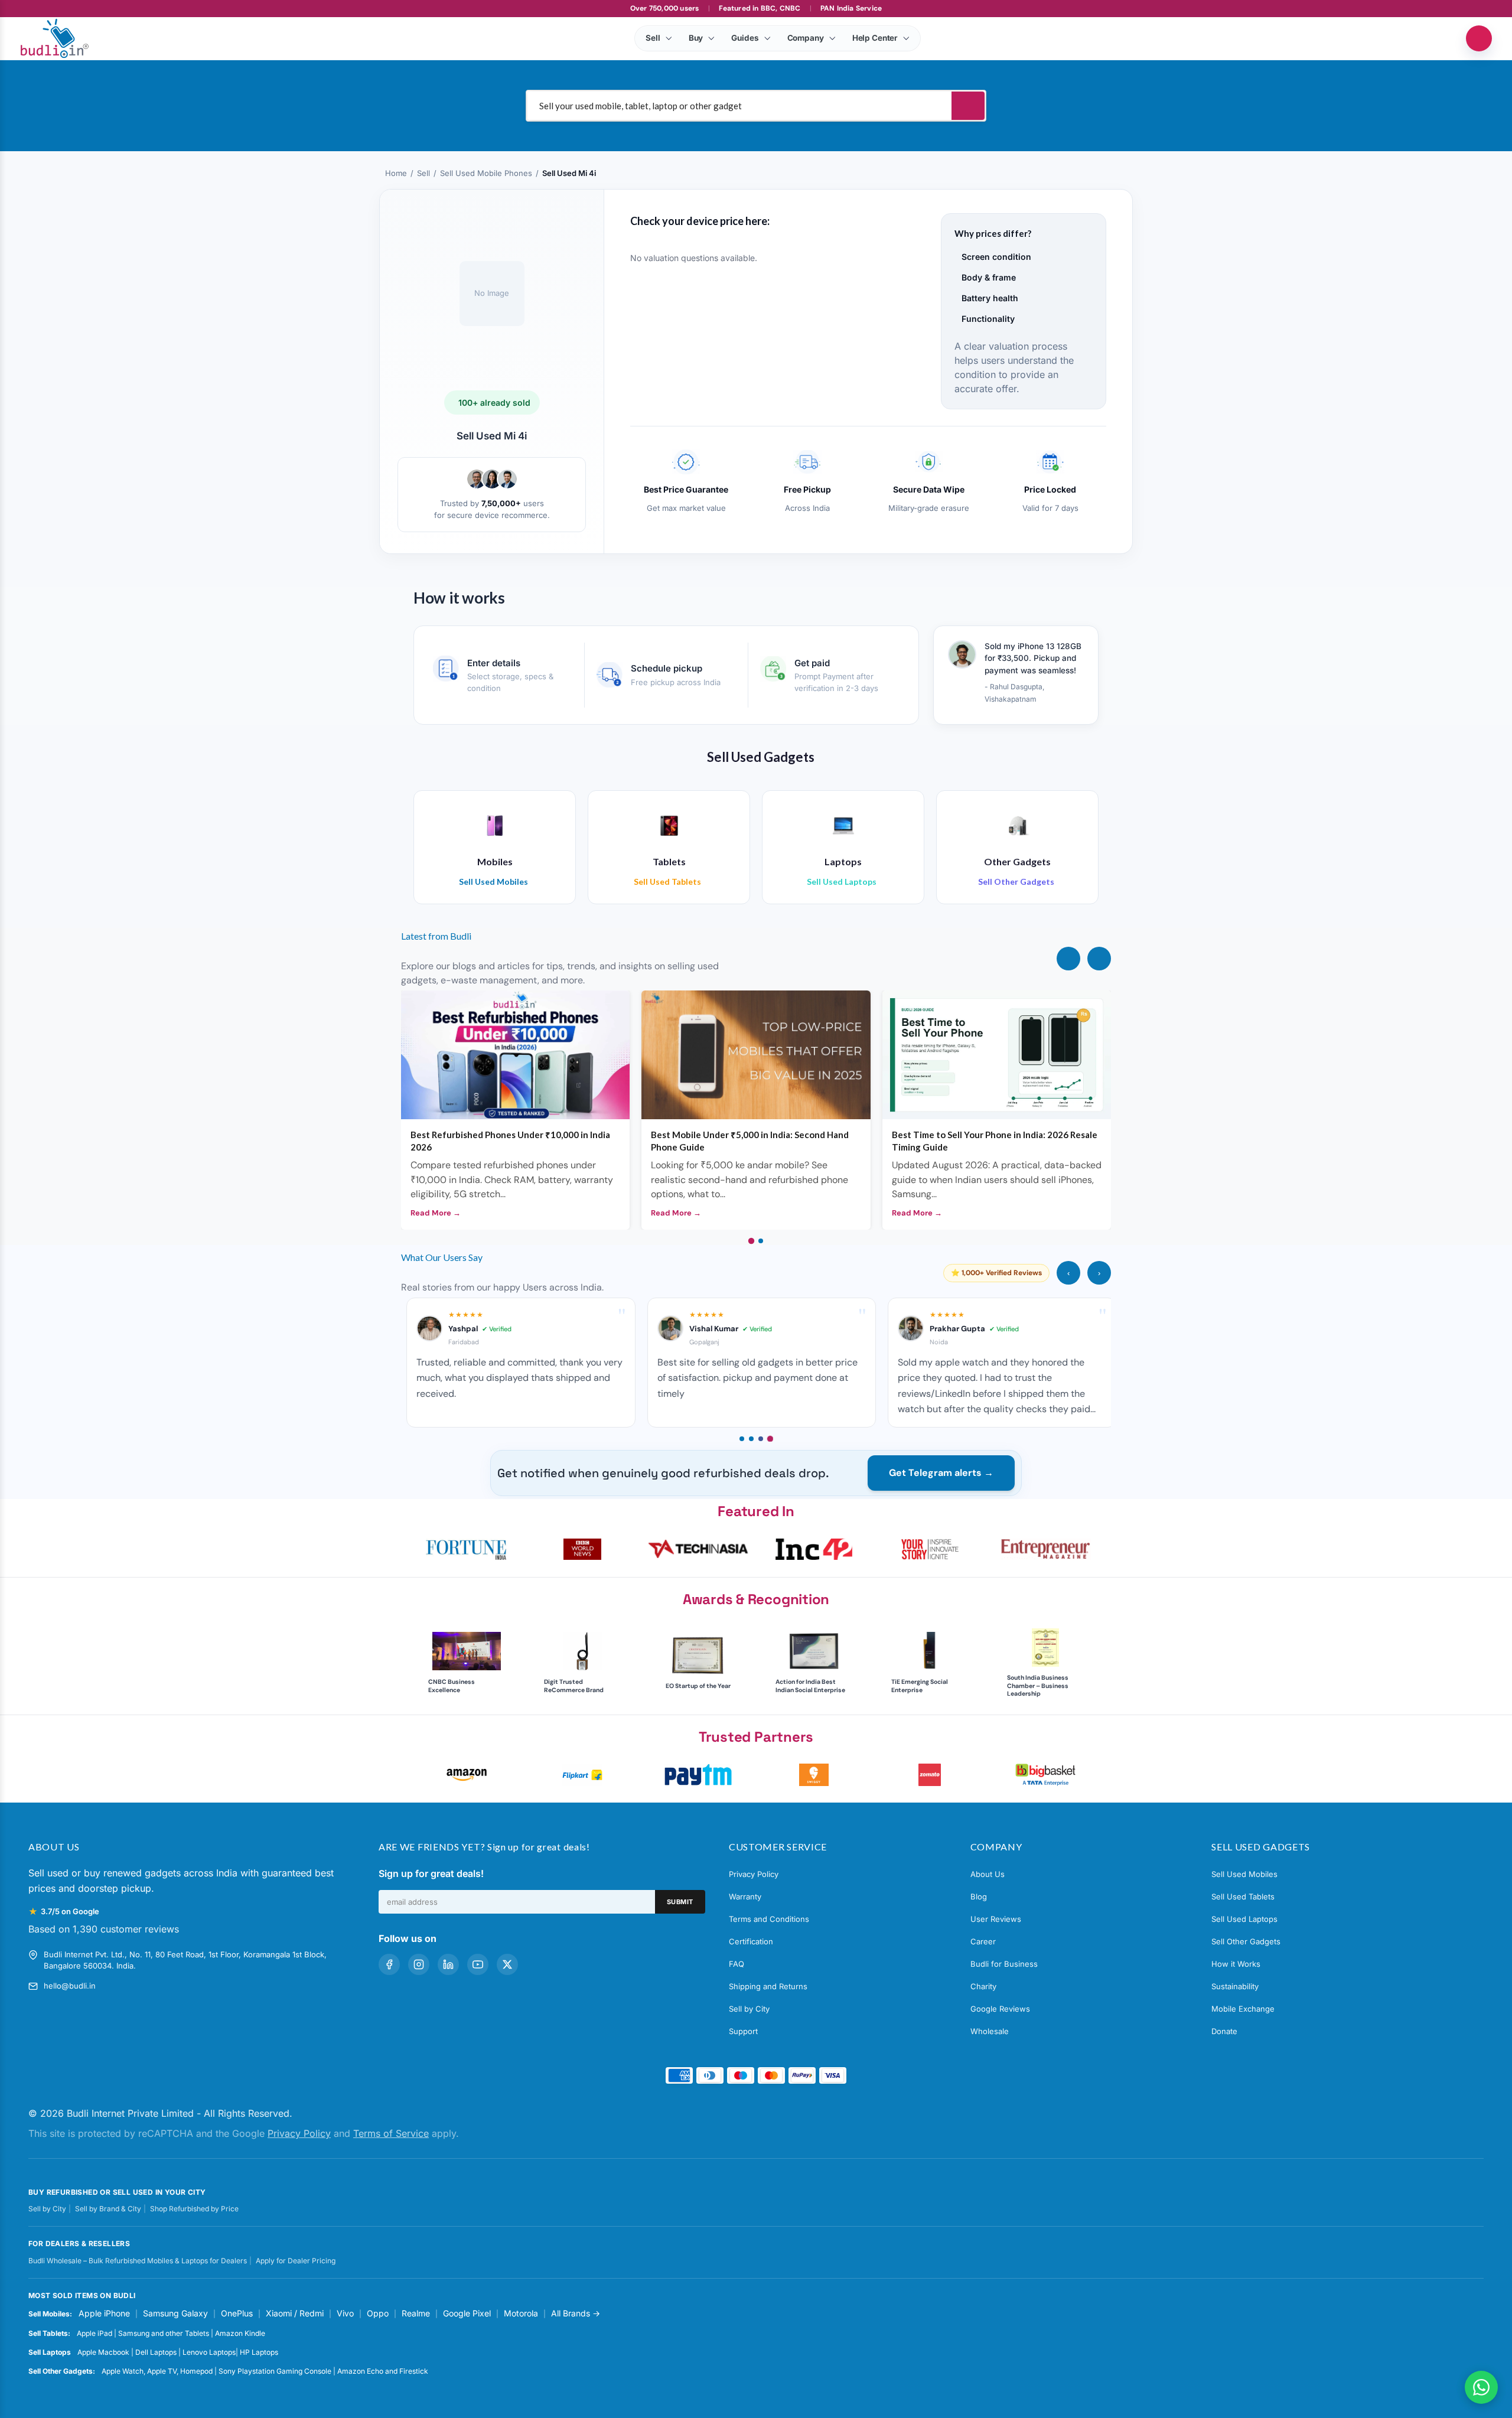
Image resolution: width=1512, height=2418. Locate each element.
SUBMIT (680, 1902)
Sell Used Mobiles (1244, 1874)
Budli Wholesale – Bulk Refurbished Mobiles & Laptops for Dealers (138, 2261)
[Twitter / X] (507, 1964)
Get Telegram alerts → (941, 1473)
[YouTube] (478, 1964)
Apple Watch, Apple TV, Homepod (157, 2371)
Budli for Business (1004, 1964)
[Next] (1099, 959)
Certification (751, 1941)
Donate (1224, 2031)
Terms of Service (391, 2133)
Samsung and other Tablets (164, 2333)
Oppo (378, 2313)
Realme (416, 2313)
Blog (979, 1896)
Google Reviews (1000, 2009)
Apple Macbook (103, 2352)
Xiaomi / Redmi (295, 2313)
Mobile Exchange (1243, 2009)
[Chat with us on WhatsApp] (1481, 2387)
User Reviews (996, 1919)
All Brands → (576, 2313)
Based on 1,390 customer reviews (104, 1929)
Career (983, 1941)
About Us (988, 1874)
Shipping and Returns (768, 1986)
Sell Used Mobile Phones (486, 173)
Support (743, 2031)
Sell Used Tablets (1243, 1896)
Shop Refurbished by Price (194, 2209)
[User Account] (1479, 38)
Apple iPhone (104, 2313)
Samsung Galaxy (175, 2313)
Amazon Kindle (240, 2333)
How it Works (1236, 1964)
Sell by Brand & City (108, 2209)
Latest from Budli (436, 936)
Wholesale (990, 2031)
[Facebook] (389, 1964)
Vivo (345, 2313)
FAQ (737, 1964)
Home (396, 173)
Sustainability (1235, 1986)
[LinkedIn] (448, 1964)
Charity (983, 1986)
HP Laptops (259, 2352)
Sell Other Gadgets (1246, 1941)
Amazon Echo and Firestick (383, 2371)
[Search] (968, 106)
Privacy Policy (754, 1874)
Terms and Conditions (769, 1919)
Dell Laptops (156, 2352)
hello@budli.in (70, 1986)
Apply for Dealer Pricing (296, 2261)
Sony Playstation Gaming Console (275, 2371)
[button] (467, 1549)
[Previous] (1068, 959)
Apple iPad (94, 2333)
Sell (423, 173)
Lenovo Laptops (209, 2352)
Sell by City (749, 2009)
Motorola (521, 2313)
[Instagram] (419, 1964)
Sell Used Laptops (1244, 1919)
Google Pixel (467, 2313)
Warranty (745, 1896)
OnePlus (237, 2313)
